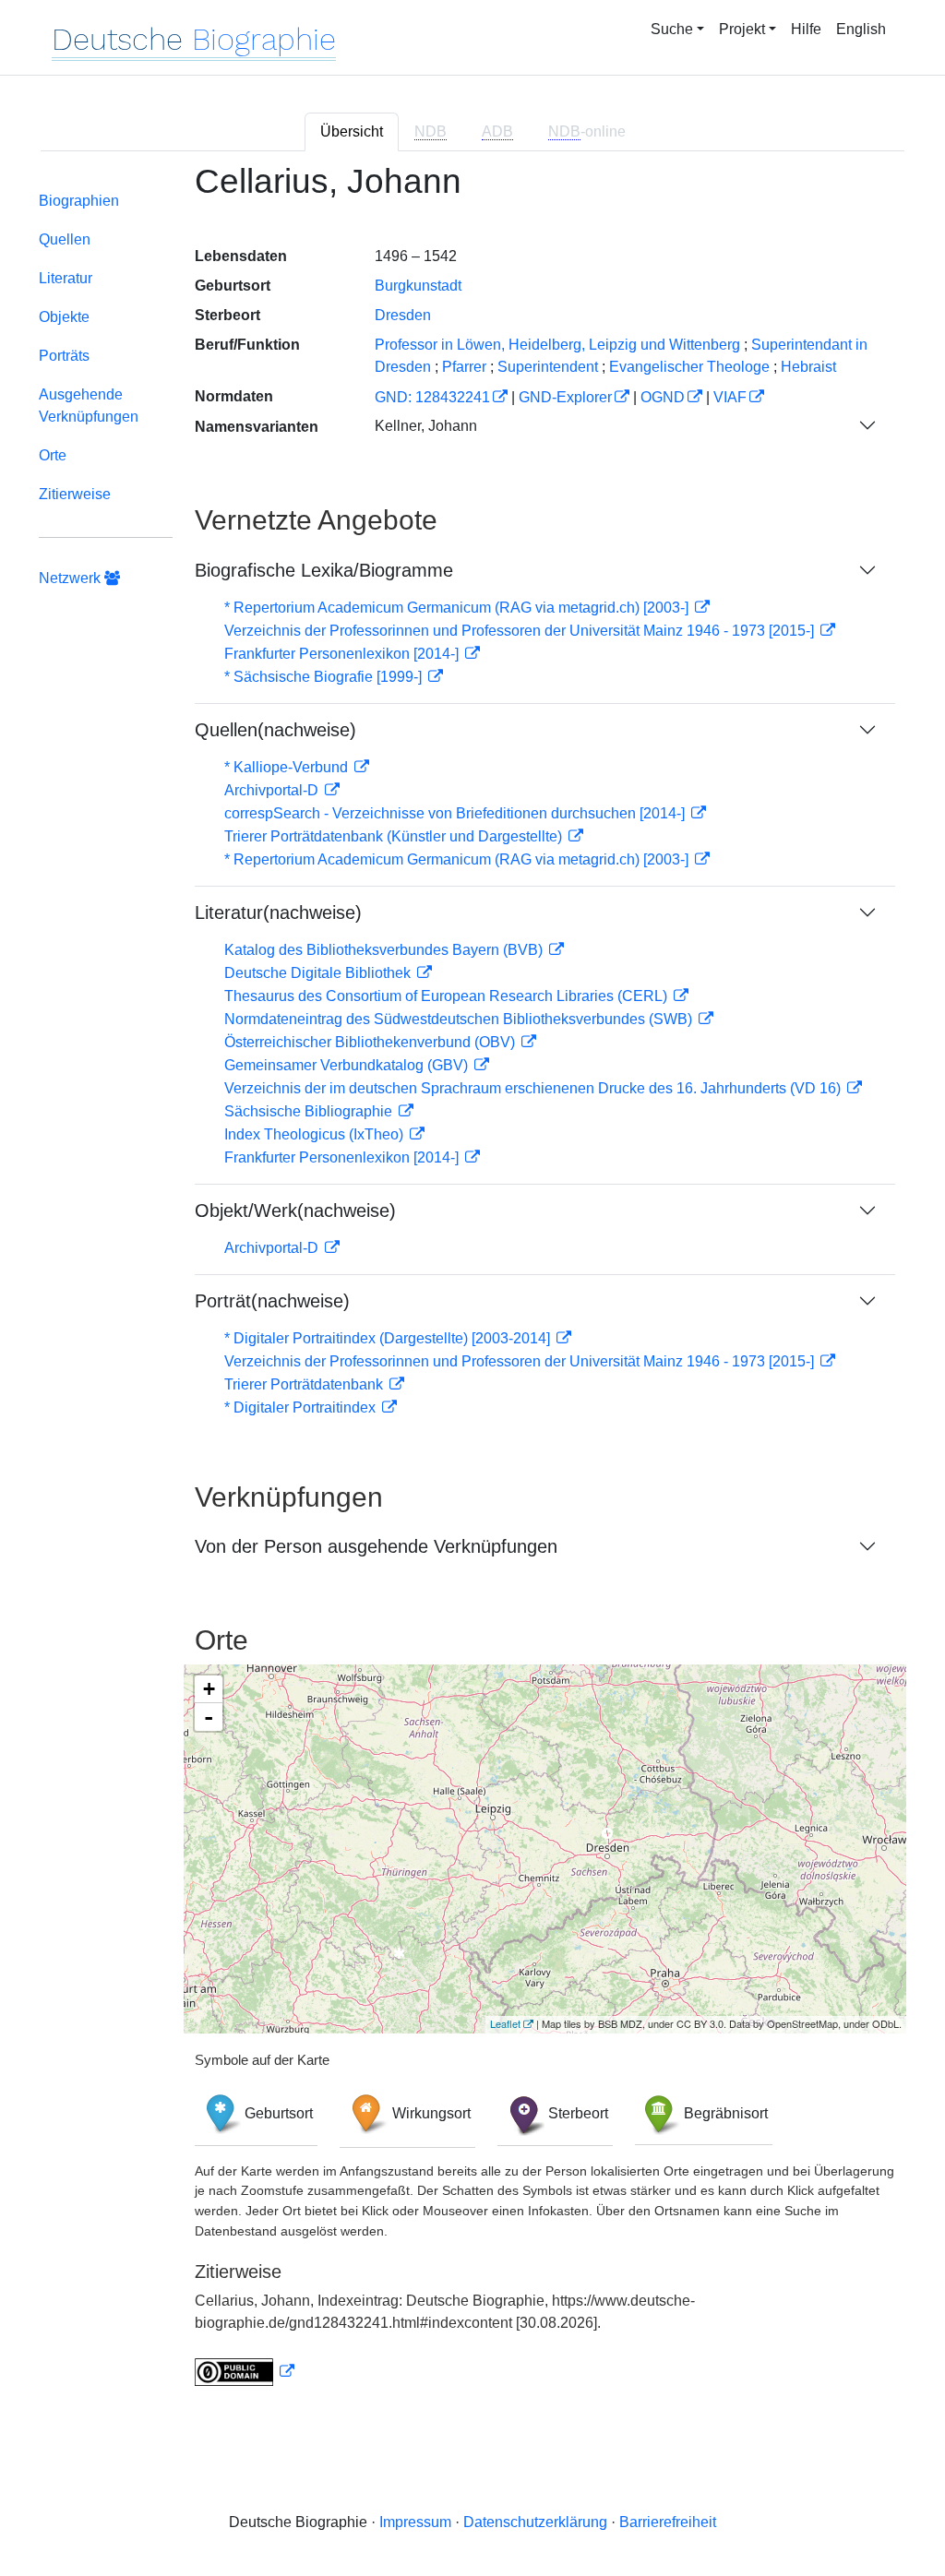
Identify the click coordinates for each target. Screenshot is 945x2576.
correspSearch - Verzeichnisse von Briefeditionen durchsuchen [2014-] (456, 813)
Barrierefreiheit (668, 2522)
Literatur (66, 278)
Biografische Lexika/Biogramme (324, 570)
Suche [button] (672, 29)
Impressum (415, 2522)
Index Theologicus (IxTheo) (316, 1134)
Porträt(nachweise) (272, 1301)
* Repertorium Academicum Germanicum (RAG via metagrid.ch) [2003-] (458, 608)
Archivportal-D (273, 790)
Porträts (64, 356)
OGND (663, 397)
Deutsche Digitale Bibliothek (319, 973)
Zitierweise (75, 494)
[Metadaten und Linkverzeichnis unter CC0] (245, 2372)
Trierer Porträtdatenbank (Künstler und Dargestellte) (395, 836)
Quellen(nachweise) (275, 730)
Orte (53, 455)
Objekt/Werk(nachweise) (295, 1210)
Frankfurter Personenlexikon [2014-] (343, 654)
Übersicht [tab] (352, 131)
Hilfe (806, 29)
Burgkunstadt (418, 286)
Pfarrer (464, 367)
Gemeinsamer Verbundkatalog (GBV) (348, 1065)
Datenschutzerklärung (535, 2522)
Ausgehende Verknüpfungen (89, 405)
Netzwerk (72, 578)
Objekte (64, 317)
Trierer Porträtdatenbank (305, 1384)
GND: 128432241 (432, 397)
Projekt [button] (742, 29)
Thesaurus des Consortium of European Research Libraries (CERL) (448, 996)
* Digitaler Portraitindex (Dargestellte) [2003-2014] (389, 1338)
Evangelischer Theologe (689, 367)
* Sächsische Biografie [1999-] (325, 677)
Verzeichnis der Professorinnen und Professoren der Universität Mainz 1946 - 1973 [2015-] (521, 631)
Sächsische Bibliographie (310, 1111)
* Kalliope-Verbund (288, 767)
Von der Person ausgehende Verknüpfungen (376, 1546)
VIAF (730, 397)
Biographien (79, 201)
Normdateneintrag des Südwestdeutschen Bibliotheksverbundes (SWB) (460, 1019)
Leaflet (505, 2023)
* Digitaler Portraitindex (302, 1407)
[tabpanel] (472, 1286)
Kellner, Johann (426, 426)
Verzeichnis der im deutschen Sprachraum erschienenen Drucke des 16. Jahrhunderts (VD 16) (534, 1088)
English (861, 29)
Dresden (403, 315)
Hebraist (808, 367)
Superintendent (548, 367)
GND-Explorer (565, 397)
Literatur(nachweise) (278, 912)
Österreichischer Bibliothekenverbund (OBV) (371, 1042)
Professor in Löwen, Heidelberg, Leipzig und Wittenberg (557, 345)
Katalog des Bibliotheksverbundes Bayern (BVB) (385, 950)
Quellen (65, 239)
